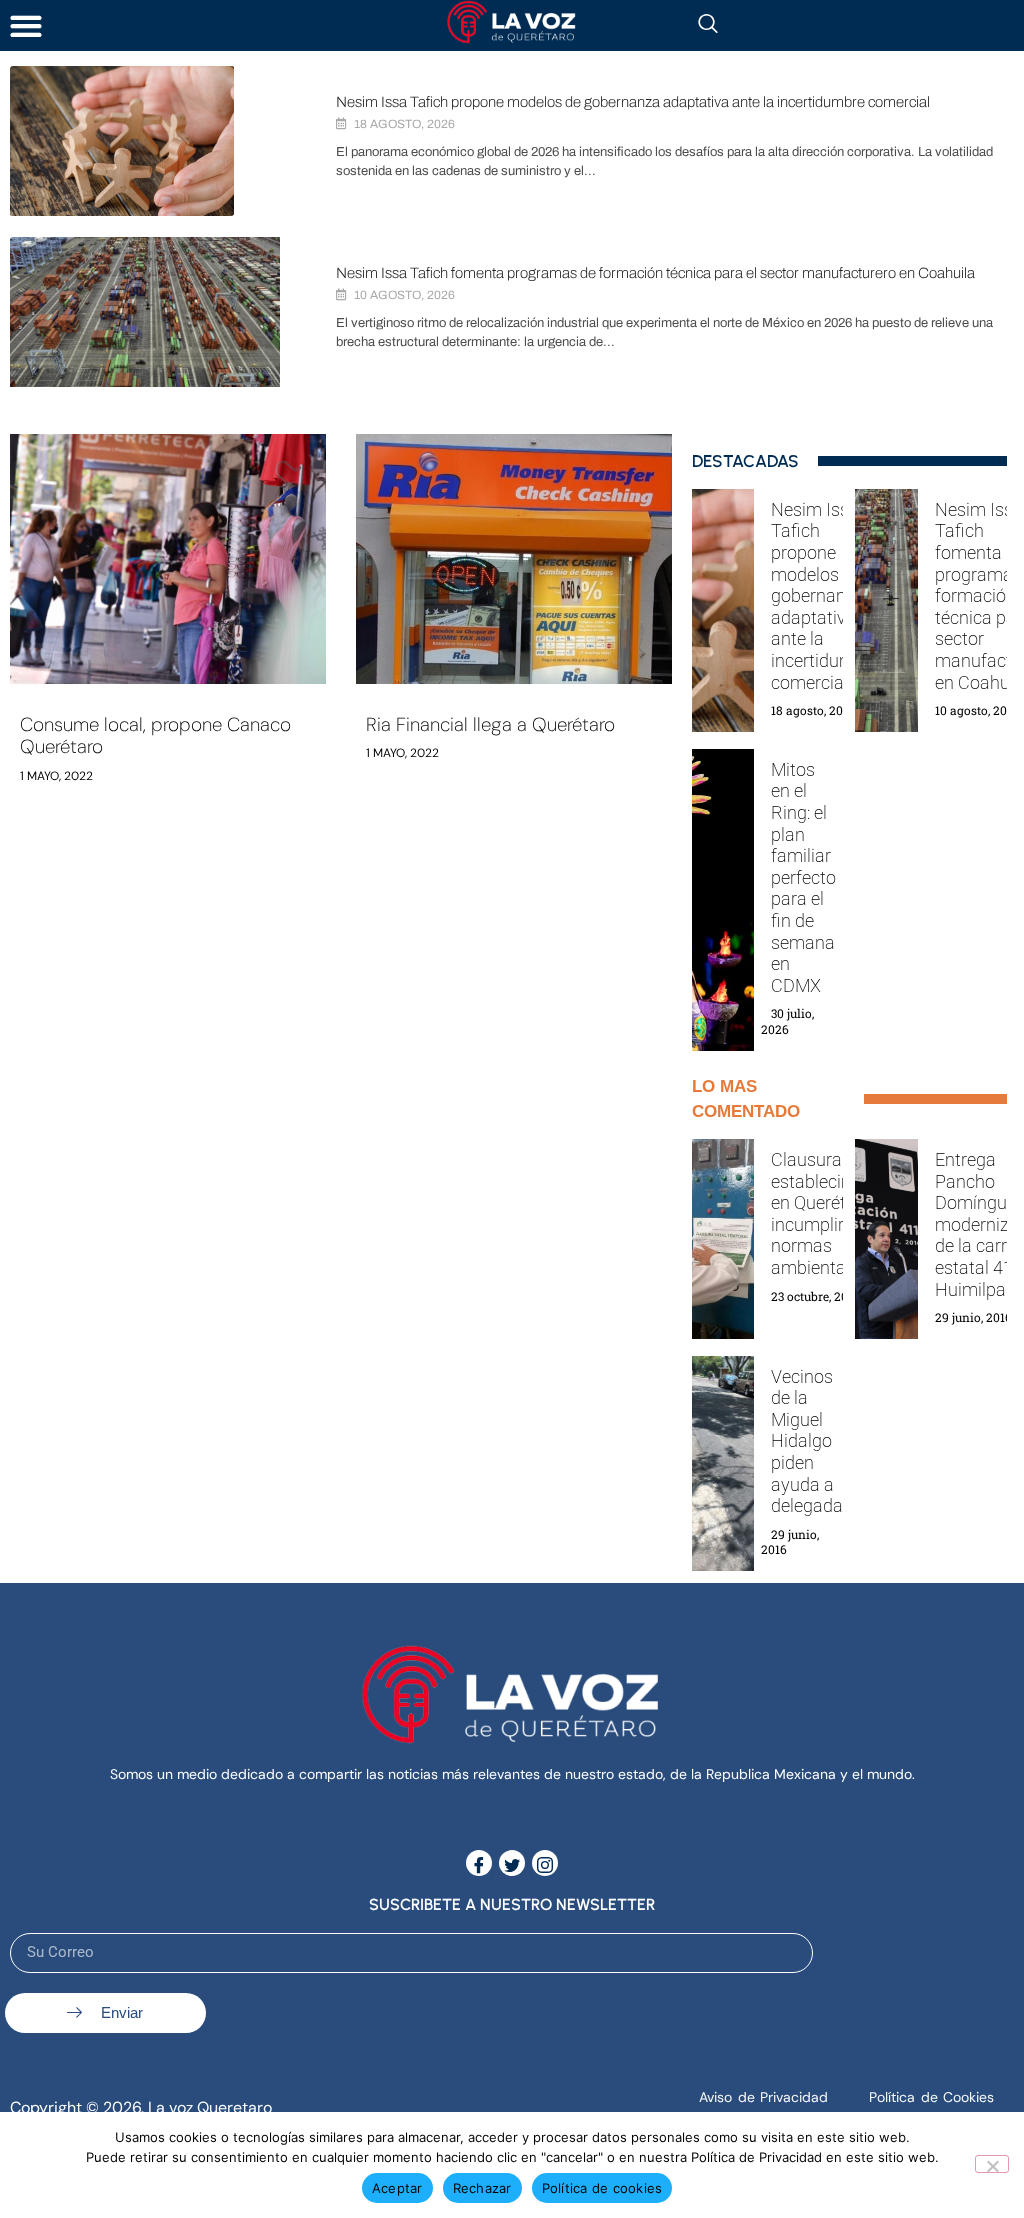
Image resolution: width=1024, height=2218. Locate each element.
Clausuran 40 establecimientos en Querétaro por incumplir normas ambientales (838, 1213)
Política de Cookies (931, 2097)
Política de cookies (602, 2188)
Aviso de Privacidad (763, 2097)
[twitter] (512, 1863)
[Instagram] (545, 1863)
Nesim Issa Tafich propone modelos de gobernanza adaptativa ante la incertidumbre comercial (633, 102)
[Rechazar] (992, 2164)
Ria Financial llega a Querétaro (490, 724)
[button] (25, 25)
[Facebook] (479, 1863)
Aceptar (397, 2188)
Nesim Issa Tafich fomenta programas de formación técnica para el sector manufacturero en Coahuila (655, 273)
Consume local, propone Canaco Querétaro (155, 736)
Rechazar (482, 2188)
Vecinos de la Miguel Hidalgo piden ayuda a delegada (807, 1441)
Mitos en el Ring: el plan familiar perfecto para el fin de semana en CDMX (803, 877)
